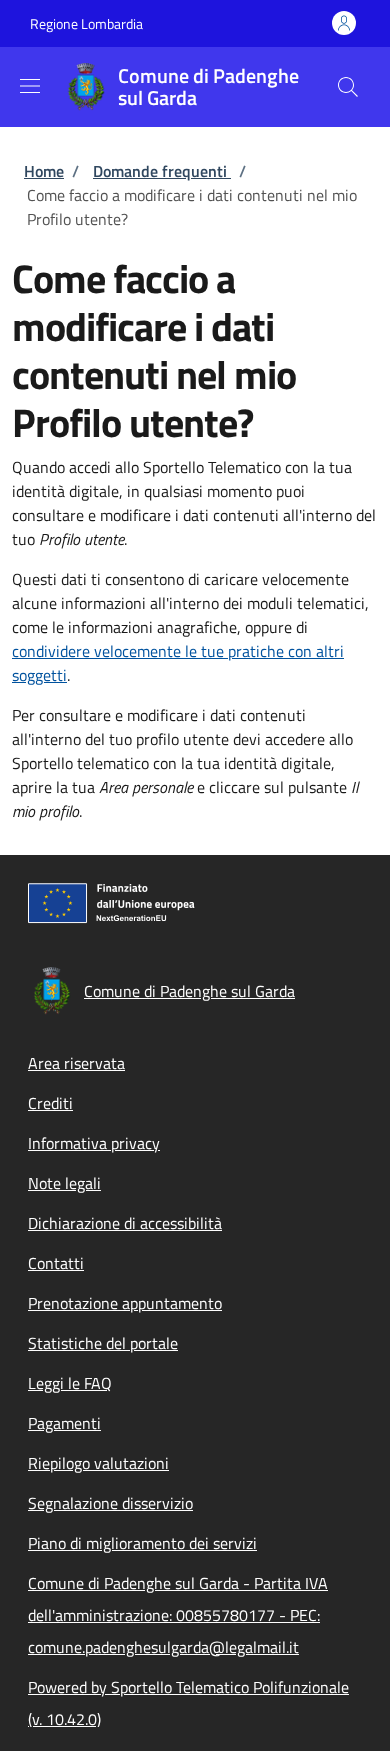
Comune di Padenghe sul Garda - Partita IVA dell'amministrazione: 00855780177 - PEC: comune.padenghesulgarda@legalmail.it (178, 1615)
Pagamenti (64, 1423)
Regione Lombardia (86, 23)
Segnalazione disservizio (110, 1503)
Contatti (56, 1263)
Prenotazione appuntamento (125, 1303)
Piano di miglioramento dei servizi (142, 1543)
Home (44, 171)
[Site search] (348, 87)
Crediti (50, 1103)
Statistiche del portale (103, 1343)
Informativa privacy (94, 1143)
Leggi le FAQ (70, 1383)
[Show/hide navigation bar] (30, 86)
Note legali (64, 1183)
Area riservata (76, 1063)
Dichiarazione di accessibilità (125, 1223)
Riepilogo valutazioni (98, 1463)
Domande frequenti (162, 171)
